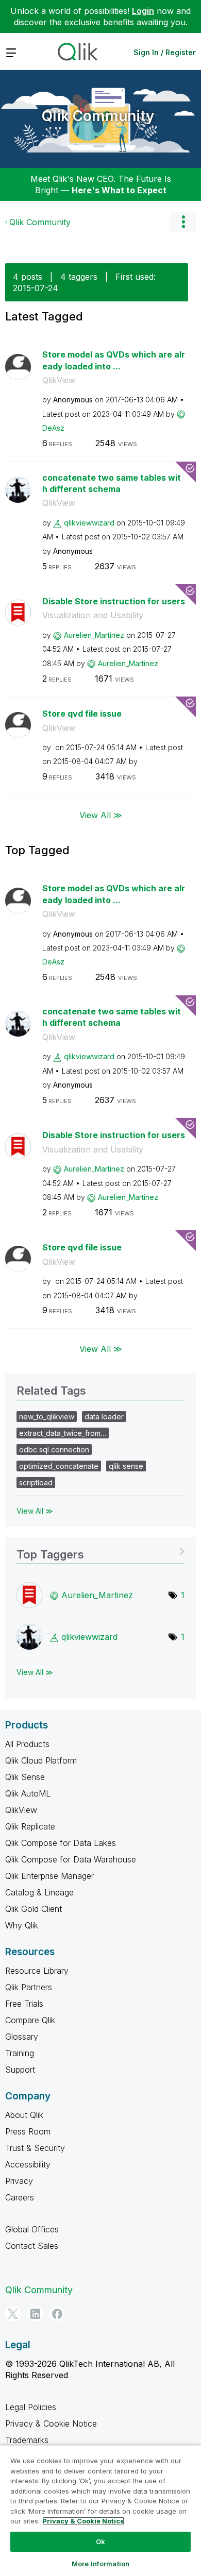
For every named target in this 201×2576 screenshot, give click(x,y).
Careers (20, 2197)
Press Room (28, 2131)
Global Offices (32, 2229)
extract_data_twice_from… (63, 1433)
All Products (27, 1744)
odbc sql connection (54, 1450)
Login (143, 11)
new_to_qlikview (47, 1417)
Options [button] (183, 222)
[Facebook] (57, 2314)
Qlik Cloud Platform (41, 1760)
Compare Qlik (30, 2020)
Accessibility (28, 2164)
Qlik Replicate (30, 1826)
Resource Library (37, 1971)
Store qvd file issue (82, 714)
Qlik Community (98, 116)
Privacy (19, 2181)
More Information (100, 2564)
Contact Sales (32, 2246)
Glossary (22, 2037)
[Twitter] (13, 2314)
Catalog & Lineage (39, 1892)
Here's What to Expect (119, 190)
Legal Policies (31, 2407)
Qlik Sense (25, 1777)
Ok (100, 2541)
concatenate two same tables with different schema (112, 484)
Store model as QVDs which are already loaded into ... (114, 360)
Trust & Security (35, 2148)
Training (20, 2053)
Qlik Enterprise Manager (49, 1876)
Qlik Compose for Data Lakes (61, 1843)
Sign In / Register (165, 52)
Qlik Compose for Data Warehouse (71, 1859)
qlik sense (126, 1466)
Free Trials (24, 2004)
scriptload (36, 1482)
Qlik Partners (29, 1987)
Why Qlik (22, 1925)
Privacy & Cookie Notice (51, 2424)
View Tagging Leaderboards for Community (100, 1551)
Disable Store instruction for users (114, 601)
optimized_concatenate (59, 1466)
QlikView (59, 380)
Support (20, 2070)
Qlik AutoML (28, 1793)
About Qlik (24, 2115)
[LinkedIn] (35, 2314)
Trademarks (27, 2440)
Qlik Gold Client (33, 1909)
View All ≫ (101, 815)
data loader (104, 1417)
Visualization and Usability (93, 615)
